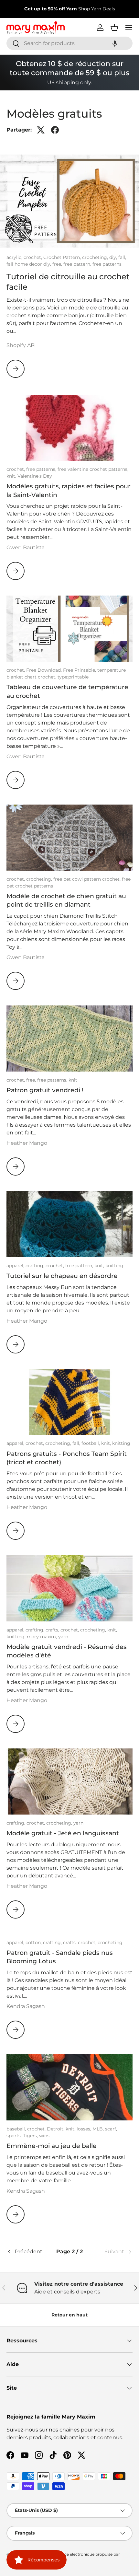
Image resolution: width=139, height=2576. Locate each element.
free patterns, (42, 469)
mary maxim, (43, 1637)
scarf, (111, 2129)
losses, (85, 2129)
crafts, (53, 1630)
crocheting (110, 1943)
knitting (114, 1266)
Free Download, (45, 670)
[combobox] (69, 43)
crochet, (33, 257)
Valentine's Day (35, 476)
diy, (114, 257)
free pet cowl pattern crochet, (88, 879)
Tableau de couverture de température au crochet (67, 691)
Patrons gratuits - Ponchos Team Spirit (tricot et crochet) (67, 1458)
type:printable (73, 677)
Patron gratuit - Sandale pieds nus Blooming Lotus (60, 1957)
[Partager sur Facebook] (55, 130)
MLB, (99, 2129)
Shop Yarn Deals (97, 9)
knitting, (17, 1637)
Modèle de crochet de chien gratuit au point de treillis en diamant (66, 900)
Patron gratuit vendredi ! (45, 1090)
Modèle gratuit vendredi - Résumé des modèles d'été (67, 1651)
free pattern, (78, 264)
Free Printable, (80, 670)
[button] (115, 43)
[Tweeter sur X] (41, 130)
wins (44, 2136)
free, (58, 264)
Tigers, (31, 2136)
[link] (112, 2252)
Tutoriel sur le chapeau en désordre (62, 1276)
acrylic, (15, 257)
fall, (122, 257)
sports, (15, 2136)
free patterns (107, 264)
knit (73, 1080)
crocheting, (96, 257)
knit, (12, 476)
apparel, (16, 1266)
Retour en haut (69, 2315)
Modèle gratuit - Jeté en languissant (63, 1833)
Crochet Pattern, (63, 257)
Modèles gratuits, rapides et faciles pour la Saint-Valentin (69, 490)
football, (91, 1443)
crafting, (36, 1266)
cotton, (34, 1943)
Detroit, (56, 2129)
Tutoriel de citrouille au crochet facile (68, 282)
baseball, (17, 2129)
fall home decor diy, (29, 264)
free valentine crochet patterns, (93, 469)
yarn (63, 1637)
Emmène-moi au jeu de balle (52, 2146)
